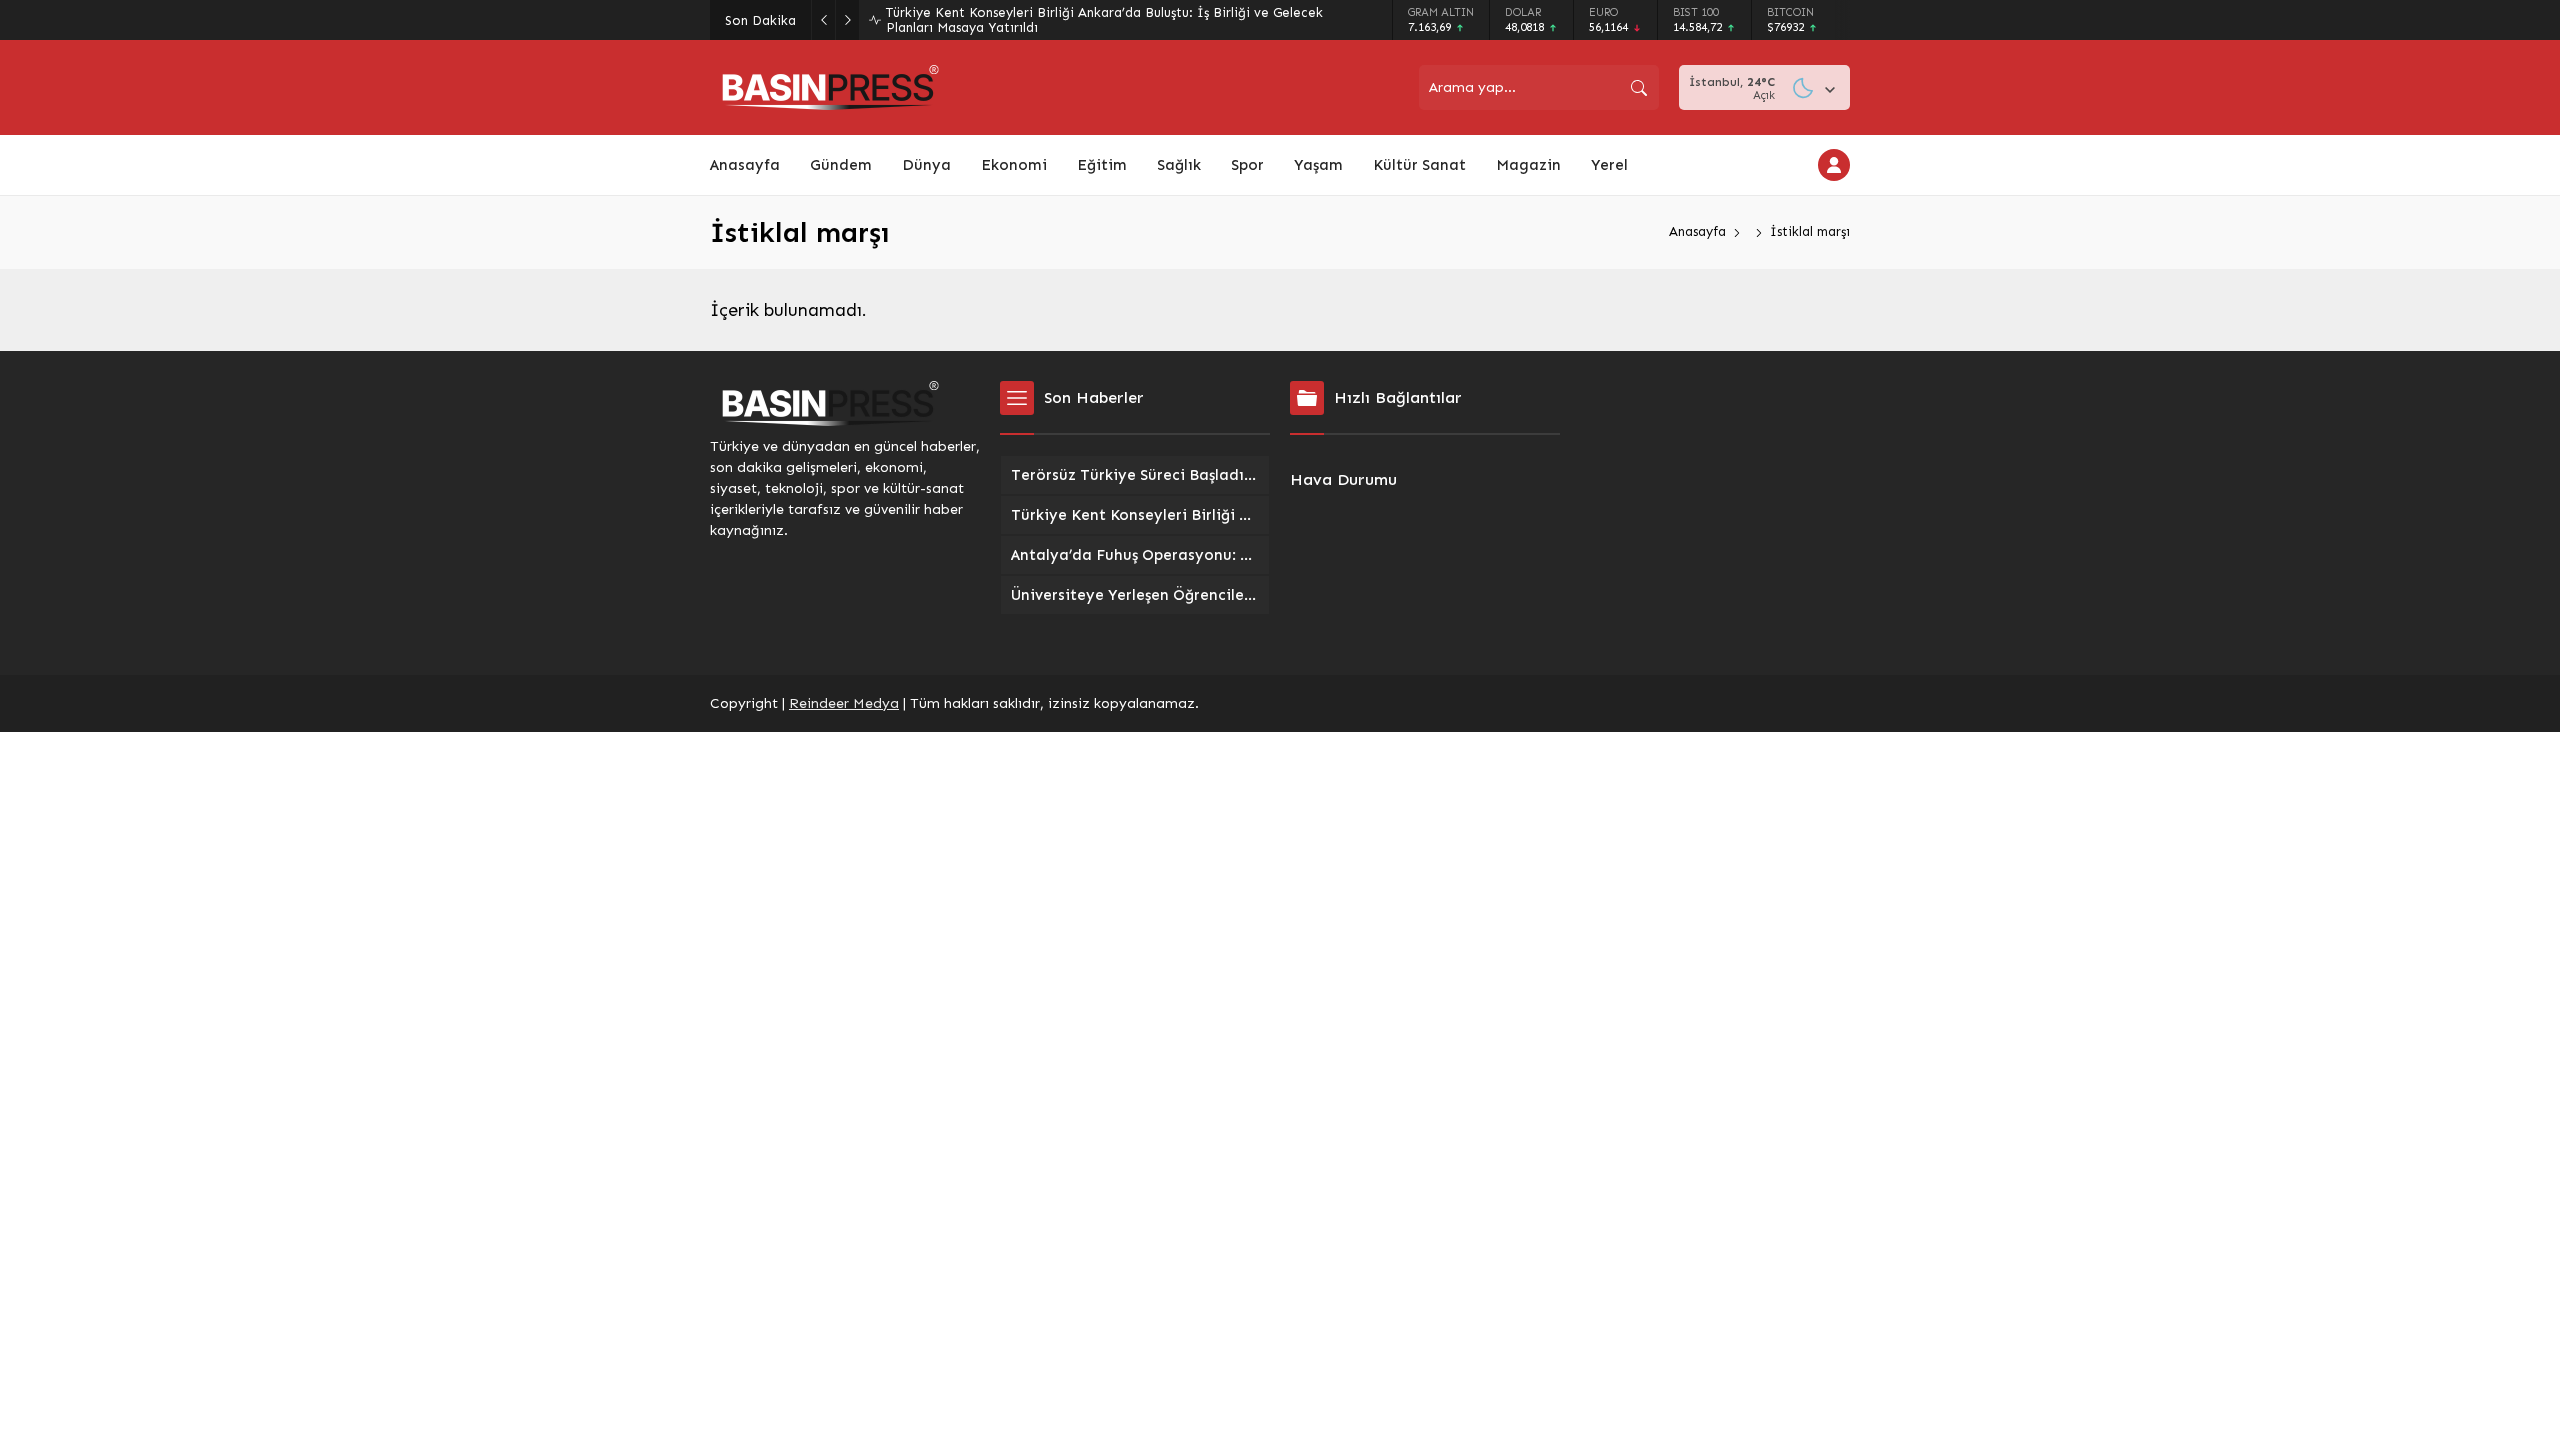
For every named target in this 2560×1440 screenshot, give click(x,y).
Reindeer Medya (844, 703)
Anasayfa (1697, 231)
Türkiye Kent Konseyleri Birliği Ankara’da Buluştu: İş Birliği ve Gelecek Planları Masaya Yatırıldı (1104, 20)
